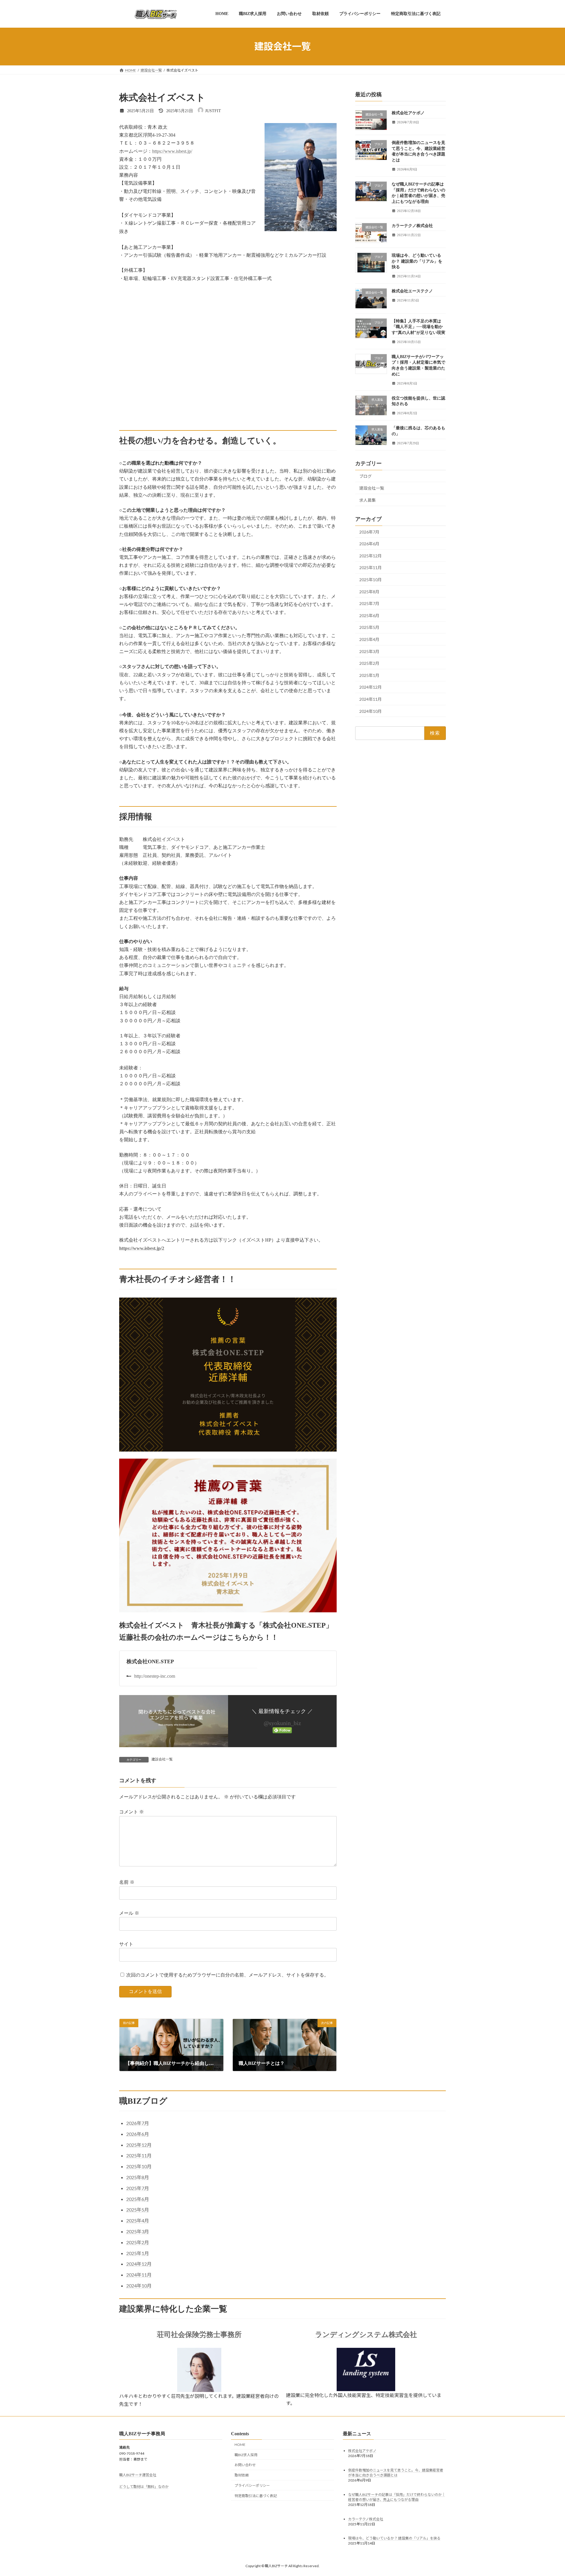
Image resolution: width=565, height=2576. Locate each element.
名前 (127, 1882)
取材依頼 (242, 2475)
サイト (126, 1944)
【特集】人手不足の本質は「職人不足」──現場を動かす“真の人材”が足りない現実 (418, 327)
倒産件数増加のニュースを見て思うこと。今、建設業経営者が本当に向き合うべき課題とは (396, 2473)
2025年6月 (369, 615)
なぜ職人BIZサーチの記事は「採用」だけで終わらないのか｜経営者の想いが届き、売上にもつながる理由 (397, 2497)
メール (129, 1913)
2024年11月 (370, 699)
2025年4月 (369, 639)
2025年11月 (370, 568)
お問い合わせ (245, 2465)
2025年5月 (369, 627)
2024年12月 (370, 687)
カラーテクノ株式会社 (412, 225)
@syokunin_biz (282, 1723)
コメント (132, 1812)
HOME (240, 2445)
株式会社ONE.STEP (150, 1661)
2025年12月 (370, 555)
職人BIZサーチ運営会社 (138, 2475)
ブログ (365, 476)
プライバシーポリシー (252, 2485)
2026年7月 (369, 532)
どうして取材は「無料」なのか (144, 2487)
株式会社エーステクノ (412, 291)
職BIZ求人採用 (246, 2455)
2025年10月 (370, 580)
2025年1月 (369, 675)
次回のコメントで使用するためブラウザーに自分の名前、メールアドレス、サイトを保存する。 (227, 1975)
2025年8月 (369, 591)
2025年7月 (369, 603)
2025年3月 (369, 651)
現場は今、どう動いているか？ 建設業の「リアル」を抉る (417, 261)
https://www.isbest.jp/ (172, 151)
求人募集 (368, 500)
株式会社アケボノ (408, 113)
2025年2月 (369, 663)
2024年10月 (370, 711)
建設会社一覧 (162, 1759)
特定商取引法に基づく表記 (256, 2496)
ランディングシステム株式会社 (366, 2335)
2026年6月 (369, 544)
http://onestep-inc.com (155, 1676)
